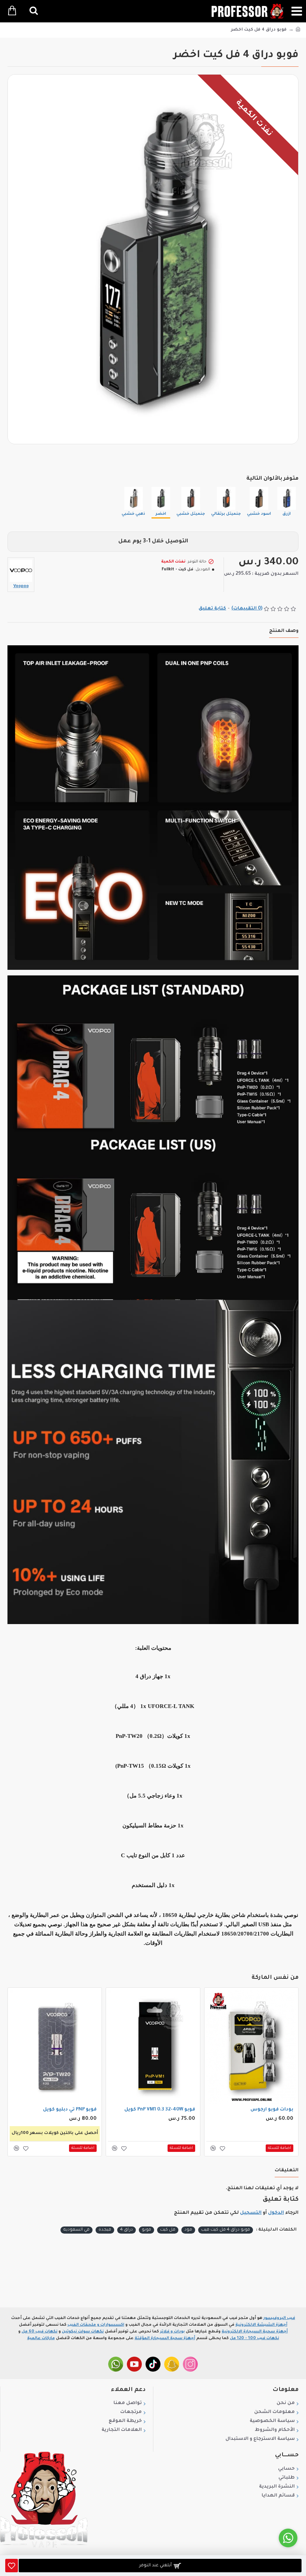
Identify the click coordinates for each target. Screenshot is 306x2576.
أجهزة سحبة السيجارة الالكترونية (255, 2332)
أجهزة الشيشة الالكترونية (261, 2325)
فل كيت (168, 2230)
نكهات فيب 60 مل (40, 2332)
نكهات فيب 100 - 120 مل (255, 2338)
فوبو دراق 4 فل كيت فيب (226, 2230)
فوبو (146, 2230)
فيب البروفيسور (279, 2318)
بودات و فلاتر (172, 2332)
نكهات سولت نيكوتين (83, 2332)
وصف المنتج (284, 631)
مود (188, 2230)
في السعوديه (76, 2230)
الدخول (276, 2213)
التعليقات (287, 2171)
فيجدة (105, 2230)
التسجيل (251, 2213)
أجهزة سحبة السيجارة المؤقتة (165, 2338)
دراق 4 (127, 2230)
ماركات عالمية (41, 2338)
